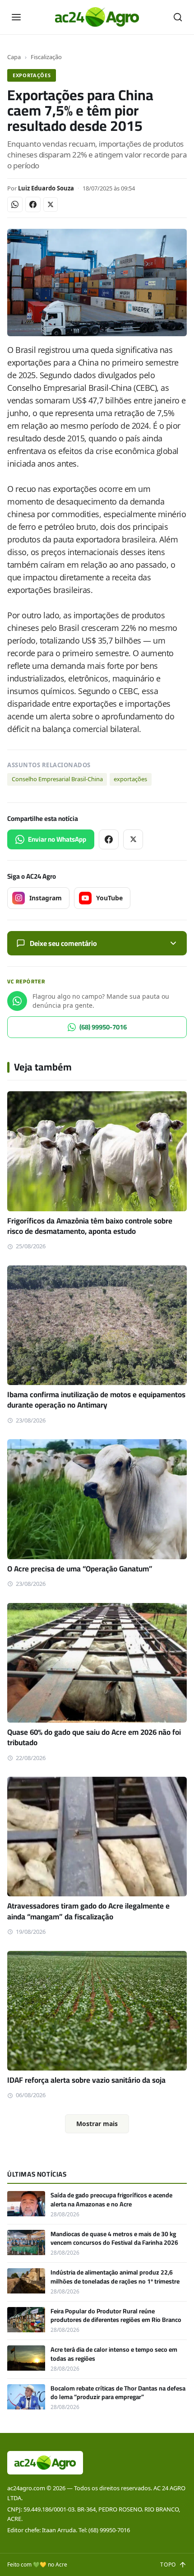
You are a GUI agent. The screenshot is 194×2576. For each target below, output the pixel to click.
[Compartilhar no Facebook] (33, 204)
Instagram (46, 898)
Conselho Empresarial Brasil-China (57, 779)
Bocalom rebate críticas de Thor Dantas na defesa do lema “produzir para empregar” (118, 2393)
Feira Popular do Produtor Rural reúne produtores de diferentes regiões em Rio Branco (116, 2315)
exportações (130, 779)
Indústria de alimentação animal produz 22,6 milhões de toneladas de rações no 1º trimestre (115, 2277)
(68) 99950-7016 (103, 1027)
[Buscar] (178, 17)
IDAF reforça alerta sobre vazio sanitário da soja (86, 2080)
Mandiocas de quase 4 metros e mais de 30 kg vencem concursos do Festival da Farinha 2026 (114, 2238)
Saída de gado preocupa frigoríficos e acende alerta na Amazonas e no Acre (111, 2199)
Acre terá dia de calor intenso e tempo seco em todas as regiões (114, 2354)
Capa (14, 57)
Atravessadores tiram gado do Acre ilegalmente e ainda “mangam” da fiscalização (88, 1911)
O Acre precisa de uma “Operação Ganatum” (80, 1569)
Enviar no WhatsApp (57, 839)
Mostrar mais (97, 2124)
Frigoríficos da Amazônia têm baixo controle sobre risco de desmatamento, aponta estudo (90, 1226)
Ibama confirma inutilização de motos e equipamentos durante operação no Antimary (96, 1400)
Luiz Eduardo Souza (46, 188)
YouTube (109, 898)
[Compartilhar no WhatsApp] (15, 204)
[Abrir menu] (16, 17)
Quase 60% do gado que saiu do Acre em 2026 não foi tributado (94, 1737)
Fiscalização (46, 57)
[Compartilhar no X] (51, 204)
